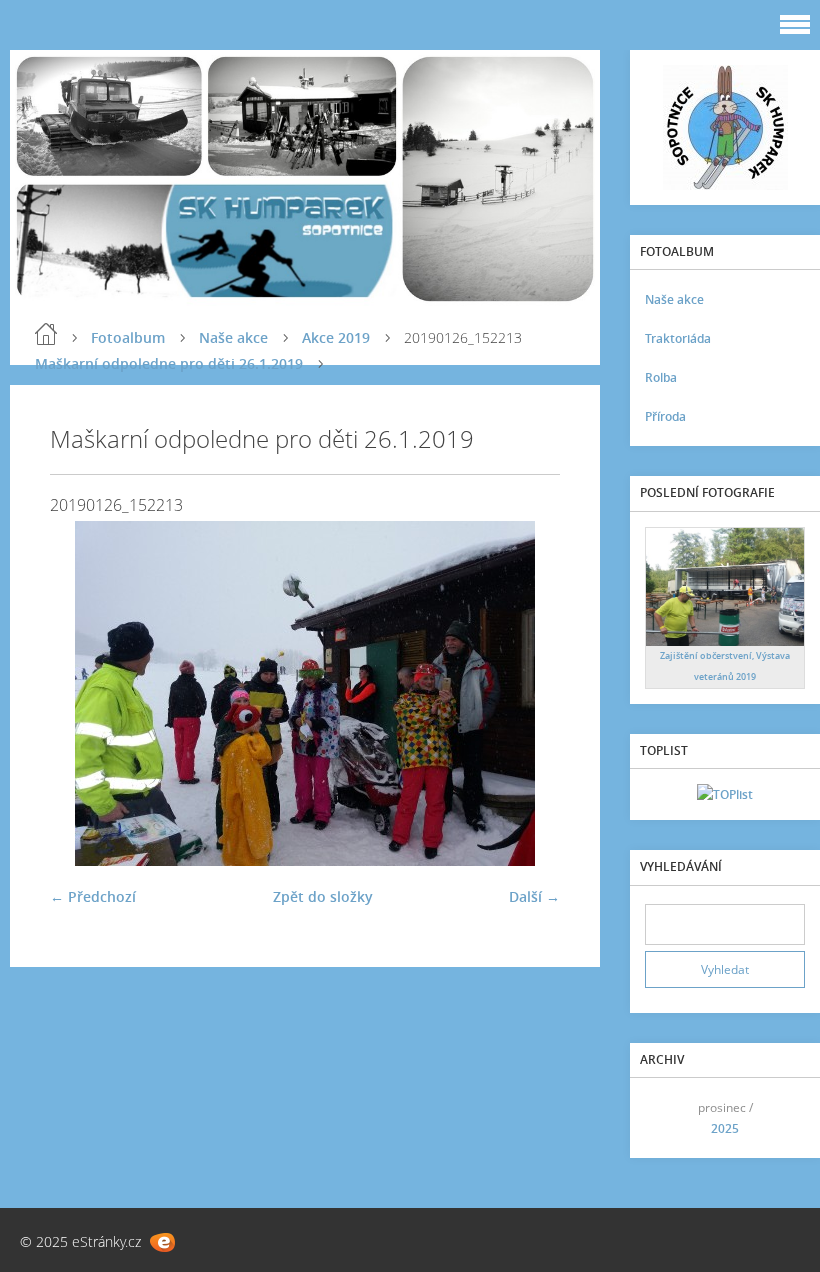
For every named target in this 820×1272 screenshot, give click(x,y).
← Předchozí (93, 896)
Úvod (46, 334)
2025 (725, 1128)
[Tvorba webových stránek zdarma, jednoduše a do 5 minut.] (162, 1242)
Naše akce (233, 337)
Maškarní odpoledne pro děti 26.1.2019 (169, 363)
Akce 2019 (336, 337)
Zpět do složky (323, 896)
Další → (534, 896)
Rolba (661, 377)
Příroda (665, 416)
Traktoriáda (678, 338)
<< (667, 1118)
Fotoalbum (128, 337)
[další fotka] (527, 693)
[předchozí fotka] (82, 693)
